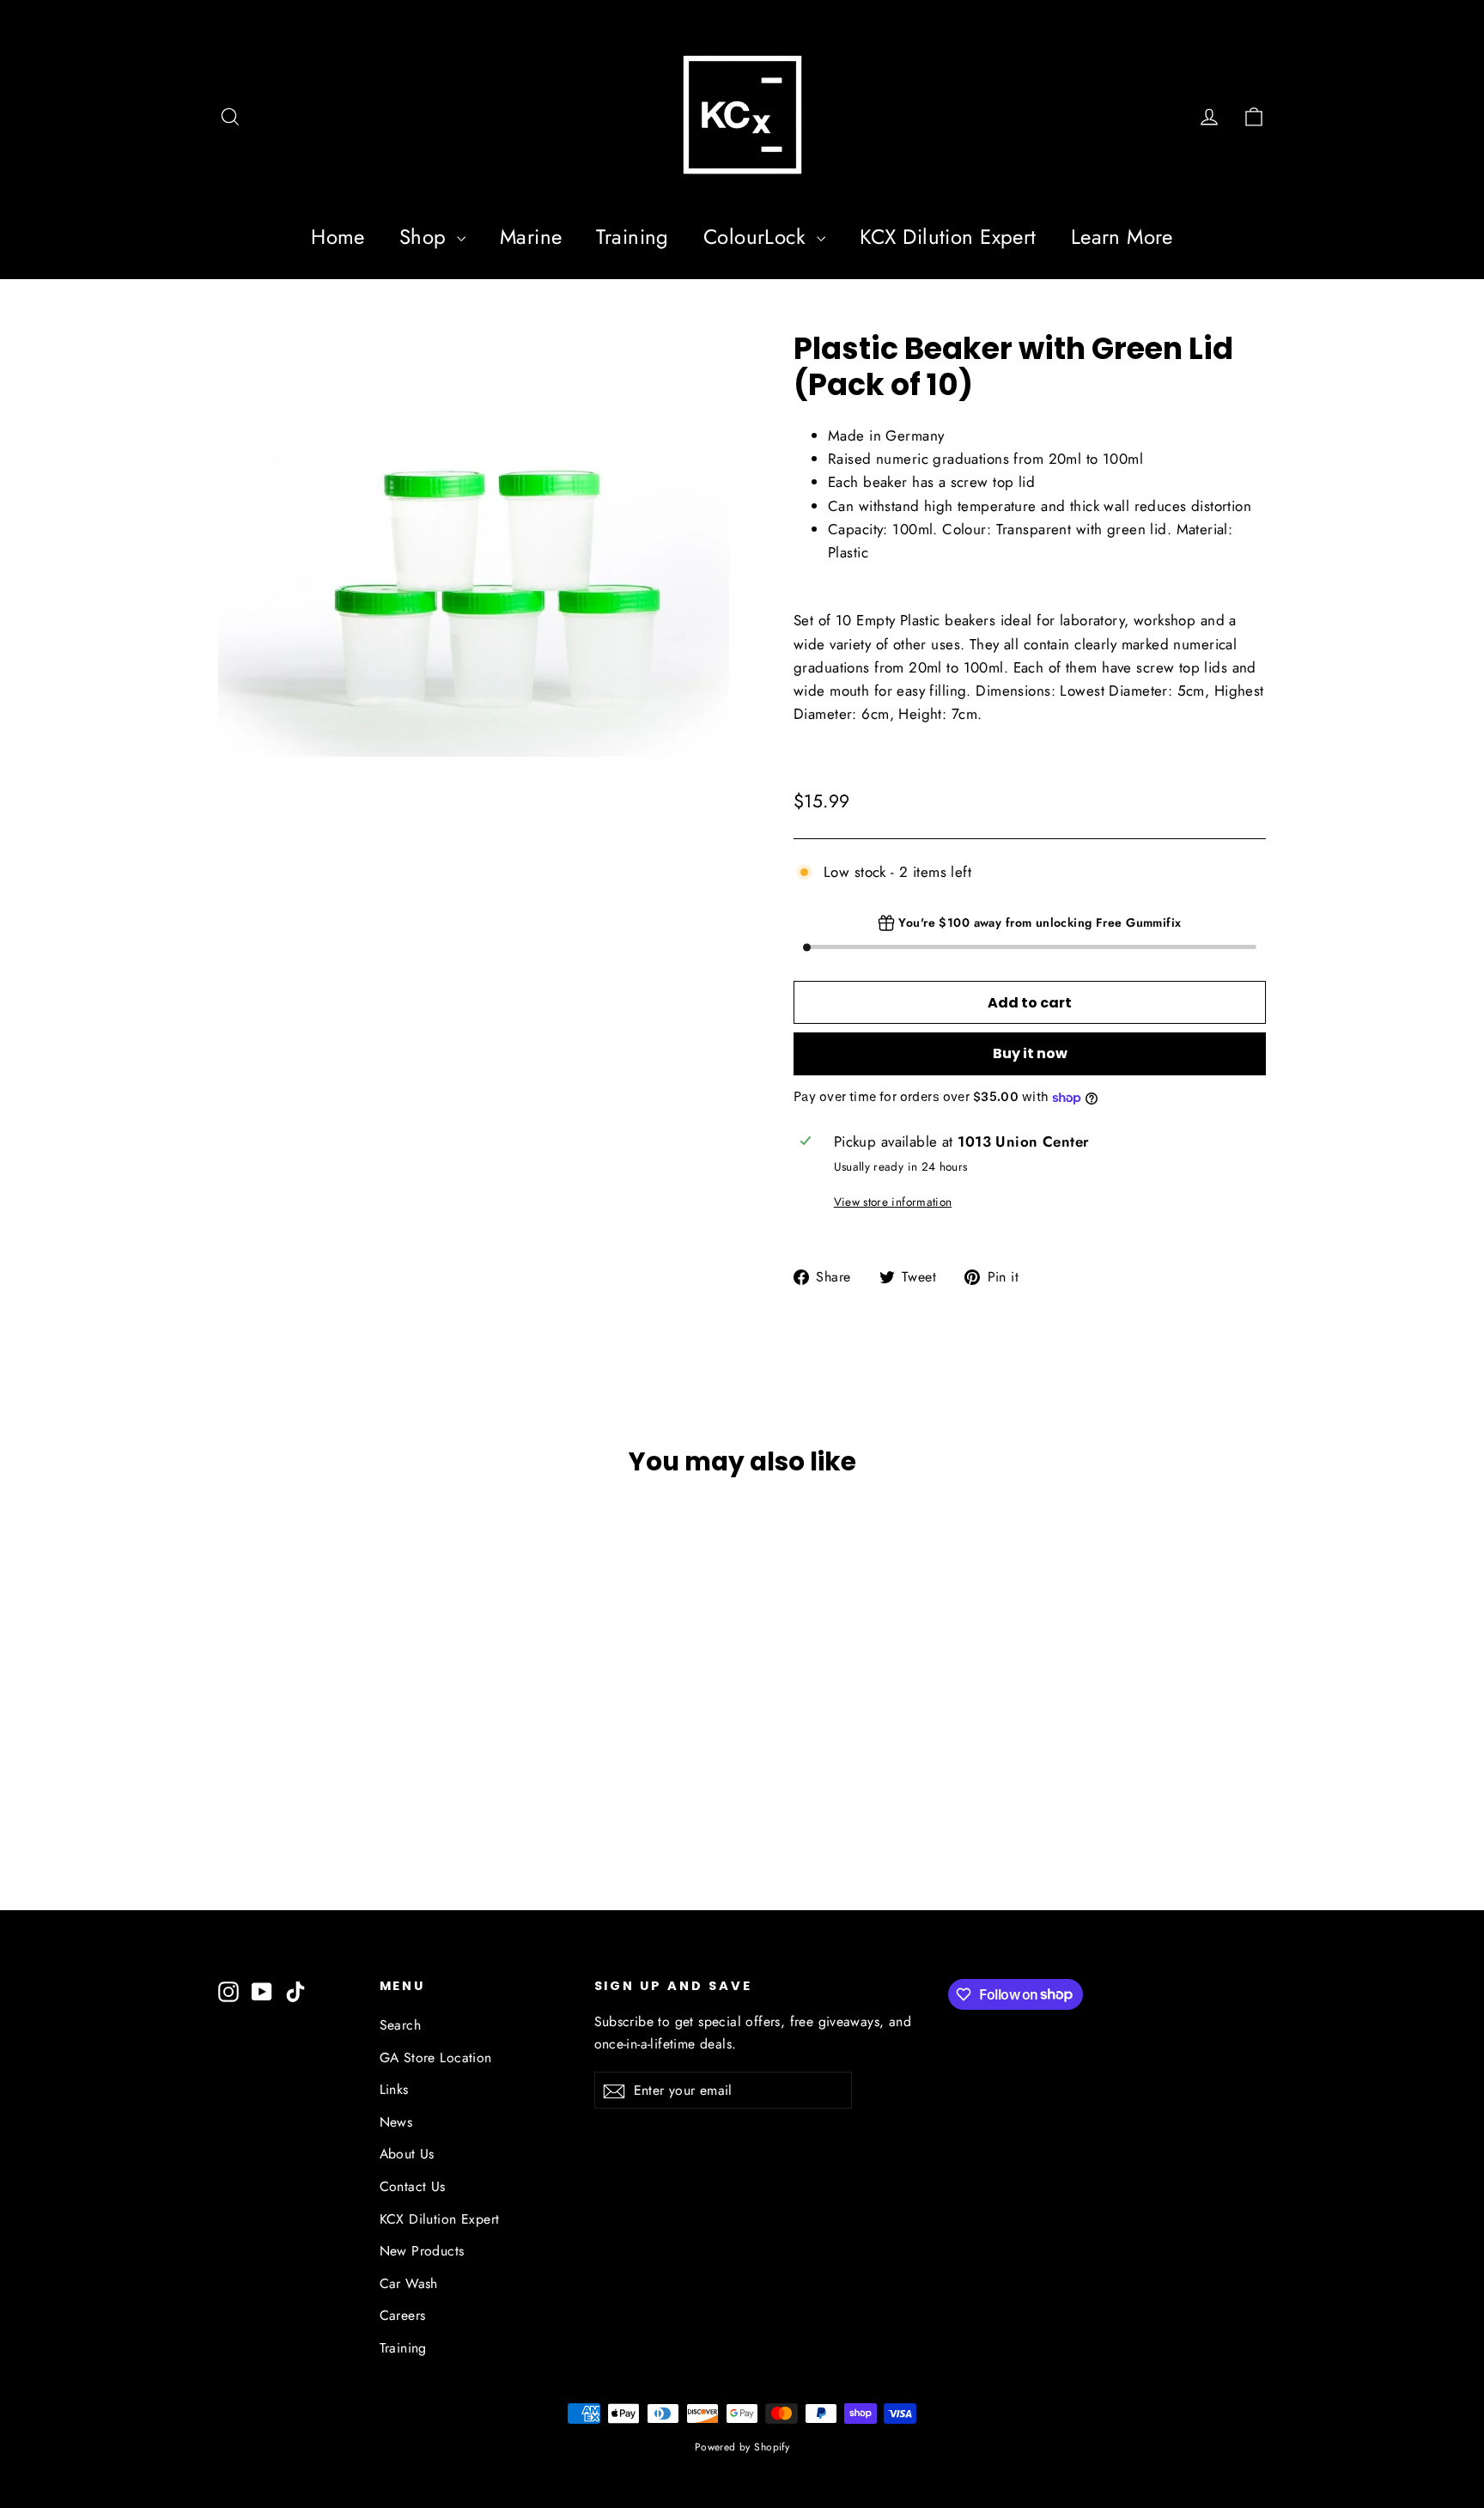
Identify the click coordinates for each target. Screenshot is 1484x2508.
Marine (531, 237)
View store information (893, 1202)
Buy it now (1030, 1053)
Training (632, 237)
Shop (426, 237)
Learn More (1122, 237)
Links (394, 2089)
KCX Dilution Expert (948, 237)
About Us (407, 2154)
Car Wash (409, 2283)
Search (401, 2025)
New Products (422, 2251)
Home (338, 237)
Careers (403, 2315)
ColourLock (758, 237)
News (396, 2122)
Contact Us (413, 2186)
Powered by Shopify (742, 2447)
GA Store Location (436, 2058)
